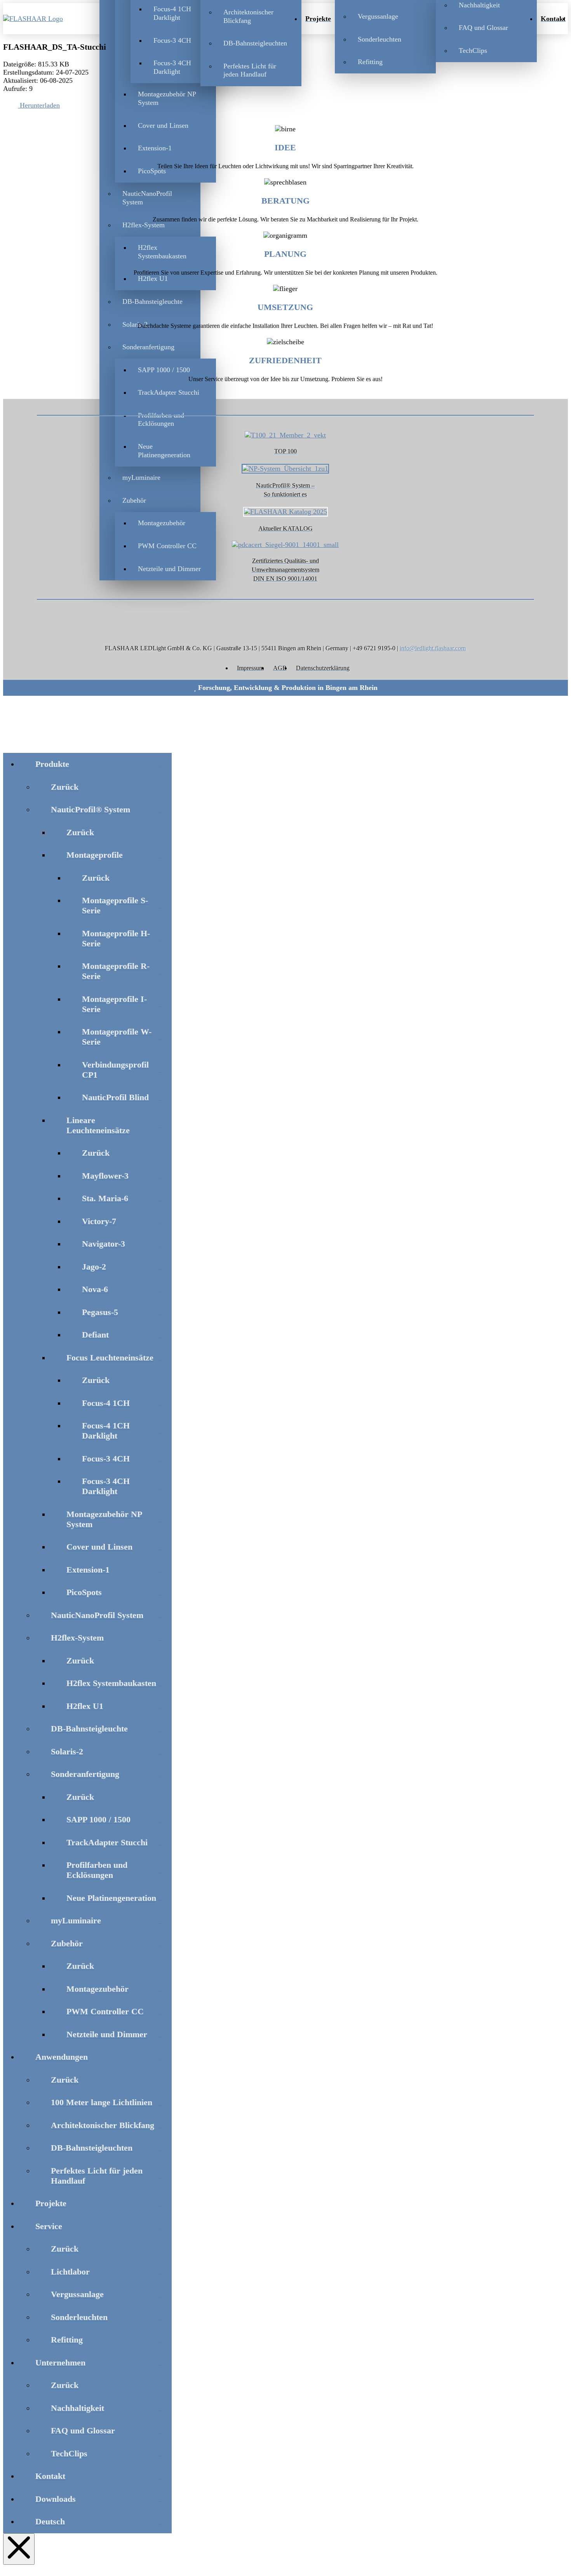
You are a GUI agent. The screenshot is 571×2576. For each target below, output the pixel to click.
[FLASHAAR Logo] (44, 19)
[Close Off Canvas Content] (19, 2549)
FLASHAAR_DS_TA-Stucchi (55, 47)
